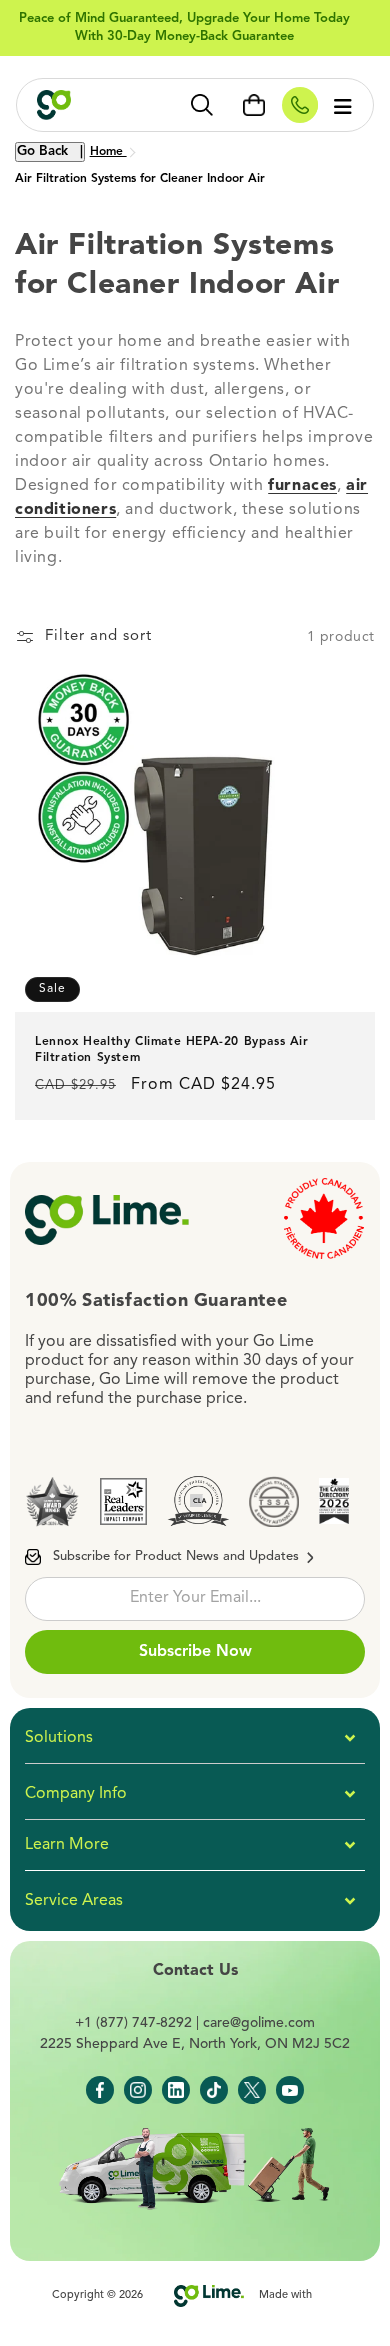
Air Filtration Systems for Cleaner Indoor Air (140, 179)
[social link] (100, 2090)
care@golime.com (259, 2023)
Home (108, 152)
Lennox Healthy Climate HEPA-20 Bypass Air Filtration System (172, 1050)
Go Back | (50, 151)
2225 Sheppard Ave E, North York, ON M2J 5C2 (195, 2044)
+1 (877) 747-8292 (133, 2023)
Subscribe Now (195, 1652)
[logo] (84, 104)
